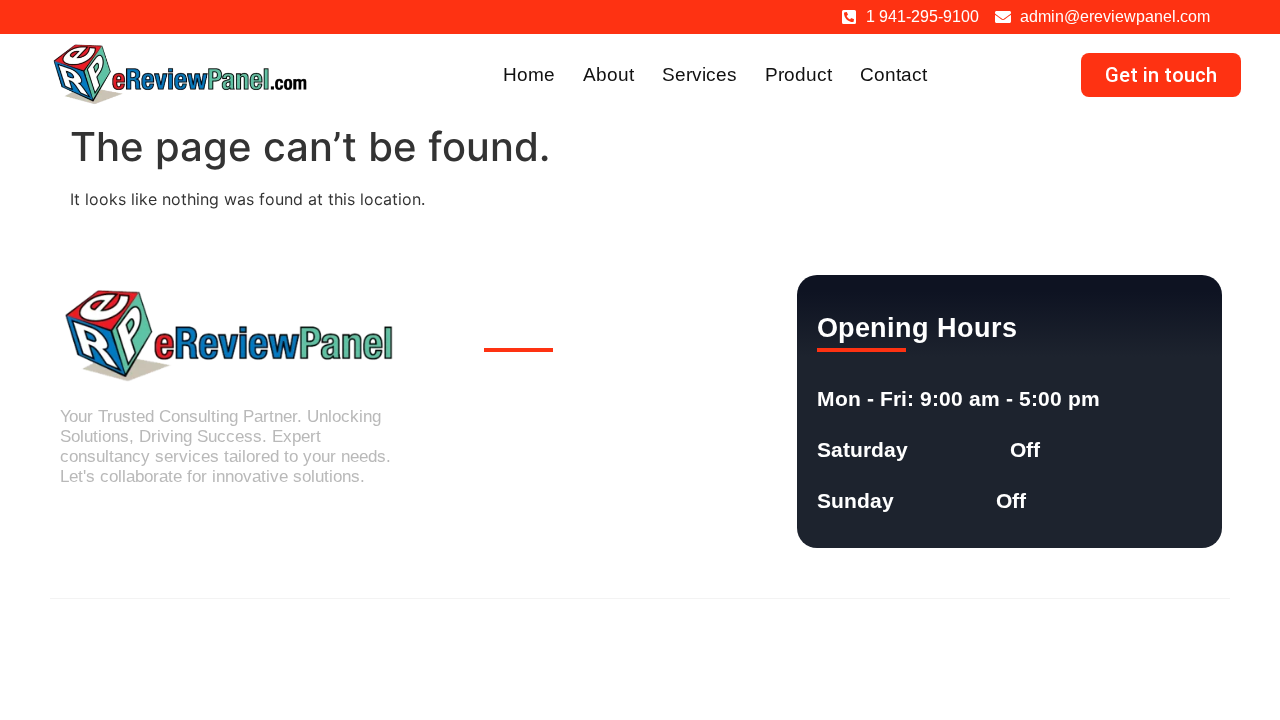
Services (699, 74)
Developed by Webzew (1144, 637)
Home (529, 74)
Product (798, 74)
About (608, 74)
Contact (893, 74)
